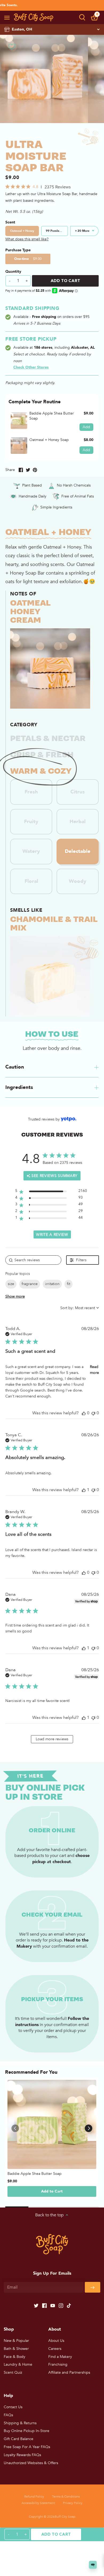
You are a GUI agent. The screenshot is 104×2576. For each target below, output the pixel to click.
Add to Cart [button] (52, 2191)
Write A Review (52, 1235)
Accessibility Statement (38, 2503)
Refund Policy (34, 2497)
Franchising (58, 2364)
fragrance (30, 1284)
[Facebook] (44, 2305)
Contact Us (13, 2407)
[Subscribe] (93, 2287)
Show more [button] (15, 1296)
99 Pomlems (55, 231)
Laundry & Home (18, 2364)
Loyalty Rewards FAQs (22, 2455)
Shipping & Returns (20, 2423)
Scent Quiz (13, 2372)
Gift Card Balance (19, 2439)
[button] (82, 17)
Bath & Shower (16, 2349)
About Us (56, 2341)
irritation (52, 1284)
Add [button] (86, 427)
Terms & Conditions (66, 2497)
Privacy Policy (73, 2503)
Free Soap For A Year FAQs (27, 2447)
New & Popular (16, 2341)
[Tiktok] (69, 2305)
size (11, 1284)
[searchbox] (33, 1260)
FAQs (8, 2415)
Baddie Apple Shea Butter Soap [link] (52, 416)
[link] (19, 421)
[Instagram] (61, 2305)
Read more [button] (94, 1370)
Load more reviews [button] (52, 1739)
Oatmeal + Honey (22, 231)
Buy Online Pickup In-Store (27, 2431)
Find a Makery (60, 2357)
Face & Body (15, 2357)
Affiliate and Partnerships (69, 2372)
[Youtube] (53, 2305)
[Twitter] (36, 2305)
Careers (55, 2349)
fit (69, 1284)
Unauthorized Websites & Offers (31, 2463)
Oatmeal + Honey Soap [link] (49, 440)
